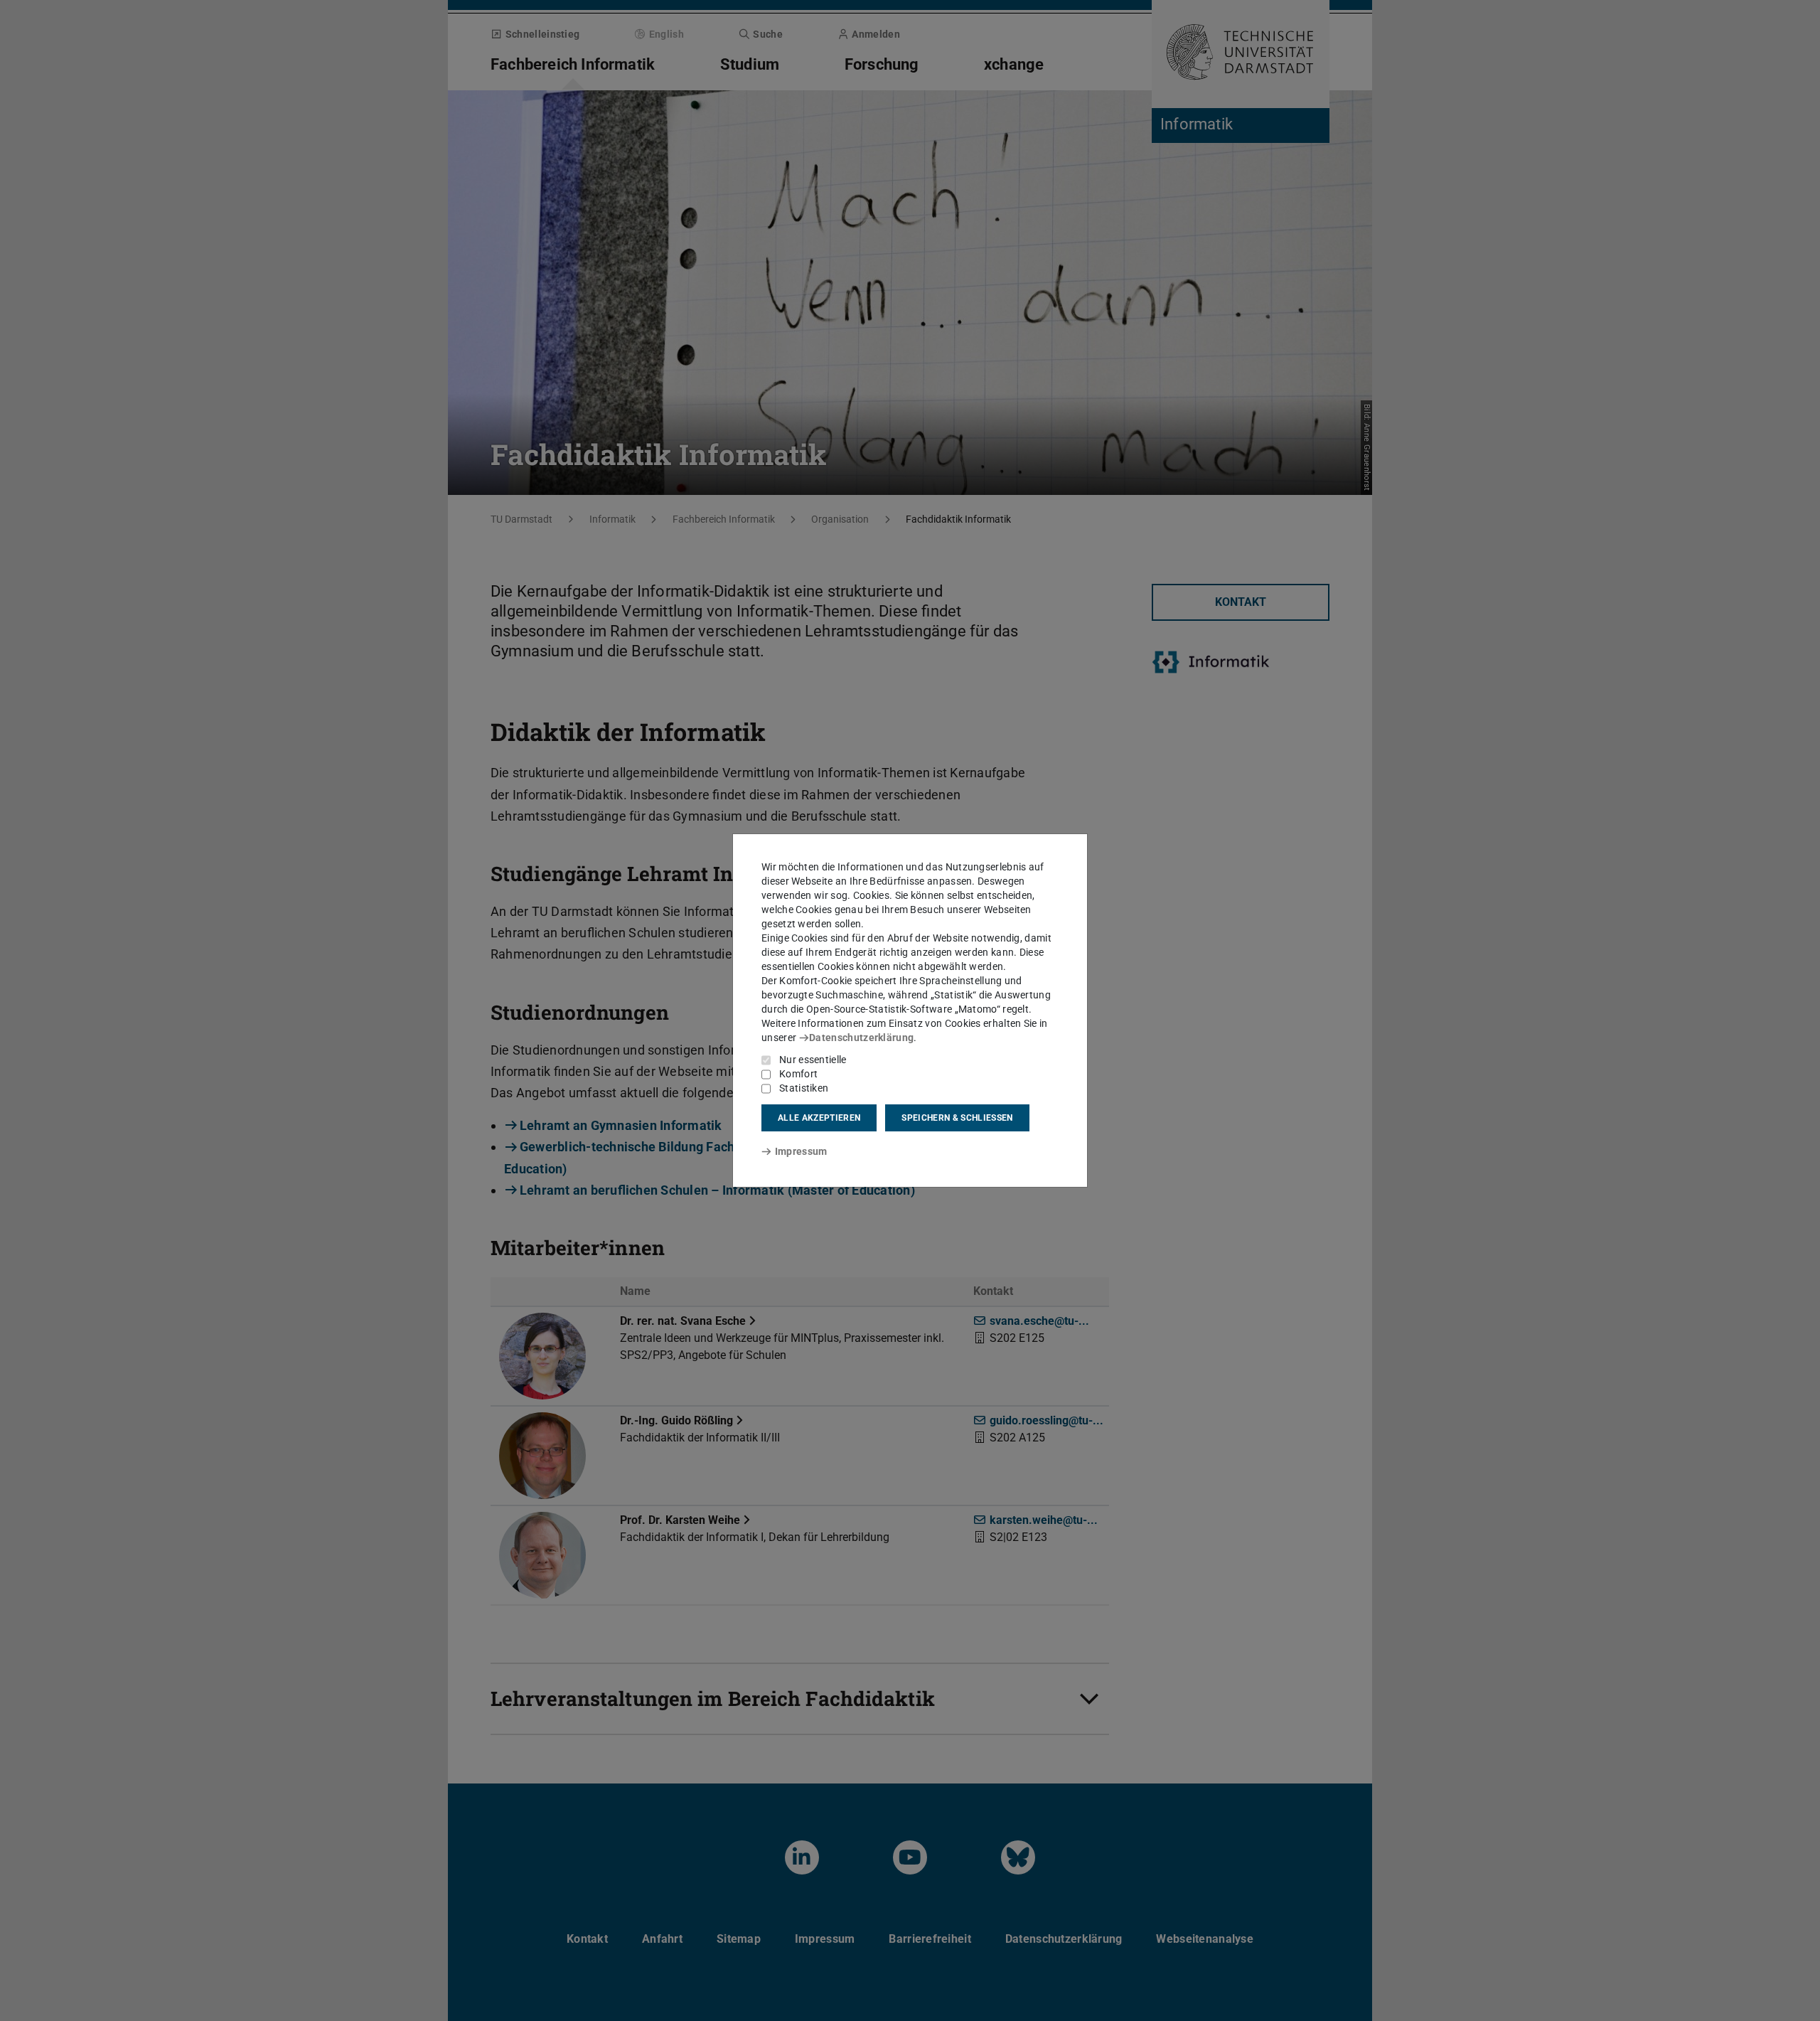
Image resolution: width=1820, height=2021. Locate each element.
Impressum (801, 1151)
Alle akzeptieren (819, 1118)
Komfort (798, 1074)
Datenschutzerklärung (861, 1038)
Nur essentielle (813, 1060)
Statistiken (804, 1088)
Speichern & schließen (957, 1118)
